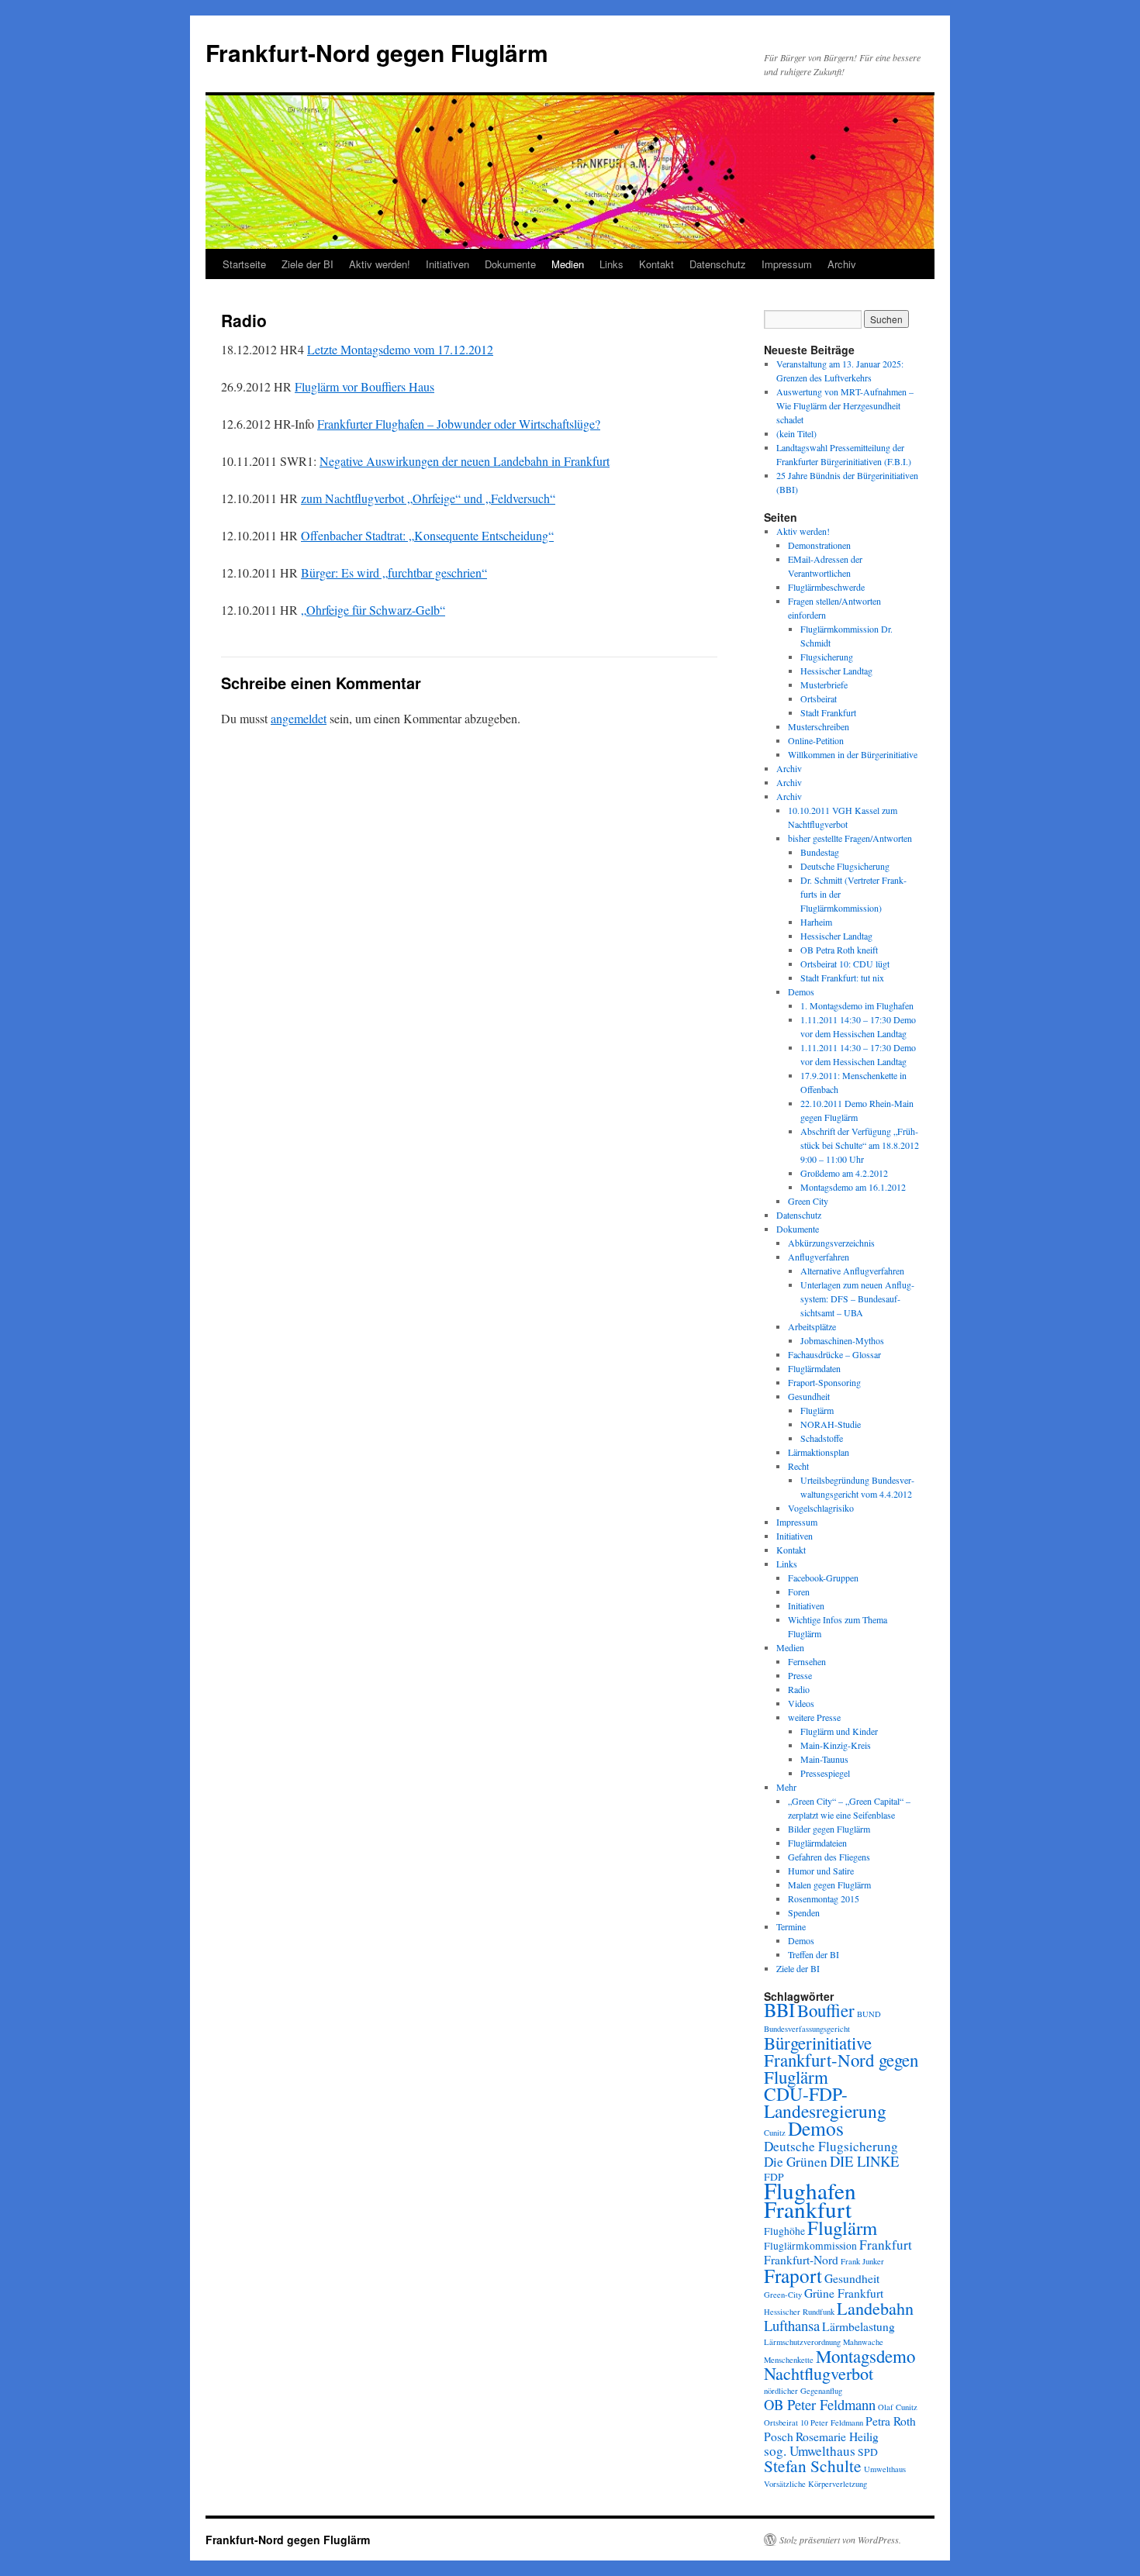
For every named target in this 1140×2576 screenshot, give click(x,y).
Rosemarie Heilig (837, 2436)
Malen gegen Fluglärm (829, 1885)
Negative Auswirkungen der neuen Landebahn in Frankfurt (465, 461)
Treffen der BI (814, 1954)
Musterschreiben (819, 726)
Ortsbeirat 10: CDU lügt (845, 964)
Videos (801, 1703)
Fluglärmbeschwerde (826, 587)
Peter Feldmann (837, 2423)
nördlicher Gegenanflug (803, 2391)
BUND (869, 2014)
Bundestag (820, 852)
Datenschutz (718, 264)
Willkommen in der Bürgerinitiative (853, 754)
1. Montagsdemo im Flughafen (857, 1005)
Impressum (787, 264)
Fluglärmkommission (810, 2246)
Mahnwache (863, 2342)
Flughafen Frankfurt (810, 2200)
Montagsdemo (865, 2356)
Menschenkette (789, 2360)
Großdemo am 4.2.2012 (844, 1173)
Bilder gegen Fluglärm (829, 1829)
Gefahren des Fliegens (829, 1857)
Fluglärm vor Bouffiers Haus (364, 386)
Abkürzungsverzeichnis (831, 1243)
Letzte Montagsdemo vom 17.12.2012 (400, 349)
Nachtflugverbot (819, 2373)
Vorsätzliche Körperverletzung (815, 2484)
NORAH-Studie (831, 1424)
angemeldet (299, 718)
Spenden (804, 1912)
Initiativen (447, 264)
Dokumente (510, 264)
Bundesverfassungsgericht (807, 2029)
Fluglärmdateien (817, 1843)
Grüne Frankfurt (844, 2293)
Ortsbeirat (819, 698)
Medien (568, 264)
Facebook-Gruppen (823, 1578)
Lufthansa (792, 2325)
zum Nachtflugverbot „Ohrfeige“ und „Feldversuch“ (428, 498)
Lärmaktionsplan (819, 1452)
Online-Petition (816, 740)
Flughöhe (784, 2231)
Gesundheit (809, 1396)
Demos (801, 991)
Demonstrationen (819, 545)
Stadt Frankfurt (828, 712)
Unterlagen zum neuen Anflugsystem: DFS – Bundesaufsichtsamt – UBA (857, 1298)
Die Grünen (796, 2162)
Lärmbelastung (858, 2326)
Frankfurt (886, 2245)
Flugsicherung (827, 657)
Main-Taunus (824, 1759)
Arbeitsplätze (812, 1326)
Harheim (816, 922)
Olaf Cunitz (898, 2407)
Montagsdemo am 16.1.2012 (853, 1187)
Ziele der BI (307, 264)
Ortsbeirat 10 (786, 2423)
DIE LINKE (864, 2161)
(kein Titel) (796, 433)
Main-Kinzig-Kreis (836, 1745)
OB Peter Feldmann (820, 2404)
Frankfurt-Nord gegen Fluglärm (377, 52)
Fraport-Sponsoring (824, 1382)
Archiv (842, 264)
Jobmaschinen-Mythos (842, 1340)
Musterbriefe (824, 685)
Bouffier (826, 2010)
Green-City (783, 2295)
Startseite (244, 264)
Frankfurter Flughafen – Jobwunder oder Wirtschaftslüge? (459, 424)
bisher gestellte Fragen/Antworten (850, 838)
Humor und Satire (821, 1871)
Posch (779, 2436)
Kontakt (656, 264)
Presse (800, 1675)
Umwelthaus (885, 2469)
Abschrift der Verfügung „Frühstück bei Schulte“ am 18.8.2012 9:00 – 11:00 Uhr (860, 1145)
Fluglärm (817, 1410)
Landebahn (875, 2308)
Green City (808, 1201)
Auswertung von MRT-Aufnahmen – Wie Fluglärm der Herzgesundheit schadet (845, 405)
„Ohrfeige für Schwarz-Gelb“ (373, 610)
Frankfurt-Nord (801, 2260)
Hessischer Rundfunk (799, 2312)
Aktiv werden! (380, 264)
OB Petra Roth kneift (839, 950)
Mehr (786, 1787)
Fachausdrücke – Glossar (834, 1354)
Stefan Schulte (813, 2466)
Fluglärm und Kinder (839, 1731)
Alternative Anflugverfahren (852, 1271)
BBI (779, 2010)
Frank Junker (862, 2261)
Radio (799, 1689)
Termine (791, 1926)
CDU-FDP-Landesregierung (825, 2102)
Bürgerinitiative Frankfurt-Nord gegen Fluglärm (841, 2060)
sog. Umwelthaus (810, 2451)
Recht (798, 1466)
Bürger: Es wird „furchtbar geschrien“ (394, 572)
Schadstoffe (822, 1438)
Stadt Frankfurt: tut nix (842, 978)
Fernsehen (807, 1661)
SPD (868, 2452)
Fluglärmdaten (814, 1368)
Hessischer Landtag (836, 671)
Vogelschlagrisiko (821, 1508)
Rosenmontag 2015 (824, 1898)
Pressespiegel (825, 1773)
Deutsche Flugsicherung (845, 866)
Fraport (793, 2275)
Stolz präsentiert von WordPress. (840, 2540)
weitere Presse (814, 1717)
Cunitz (775, 2133)
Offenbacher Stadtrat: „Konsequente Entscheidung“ (427, 535)
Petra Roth (891, 2421)
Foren (799, 1591)
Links (611, 264)
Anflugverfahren (819, 1257)
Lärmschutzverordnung (802, 2342)
